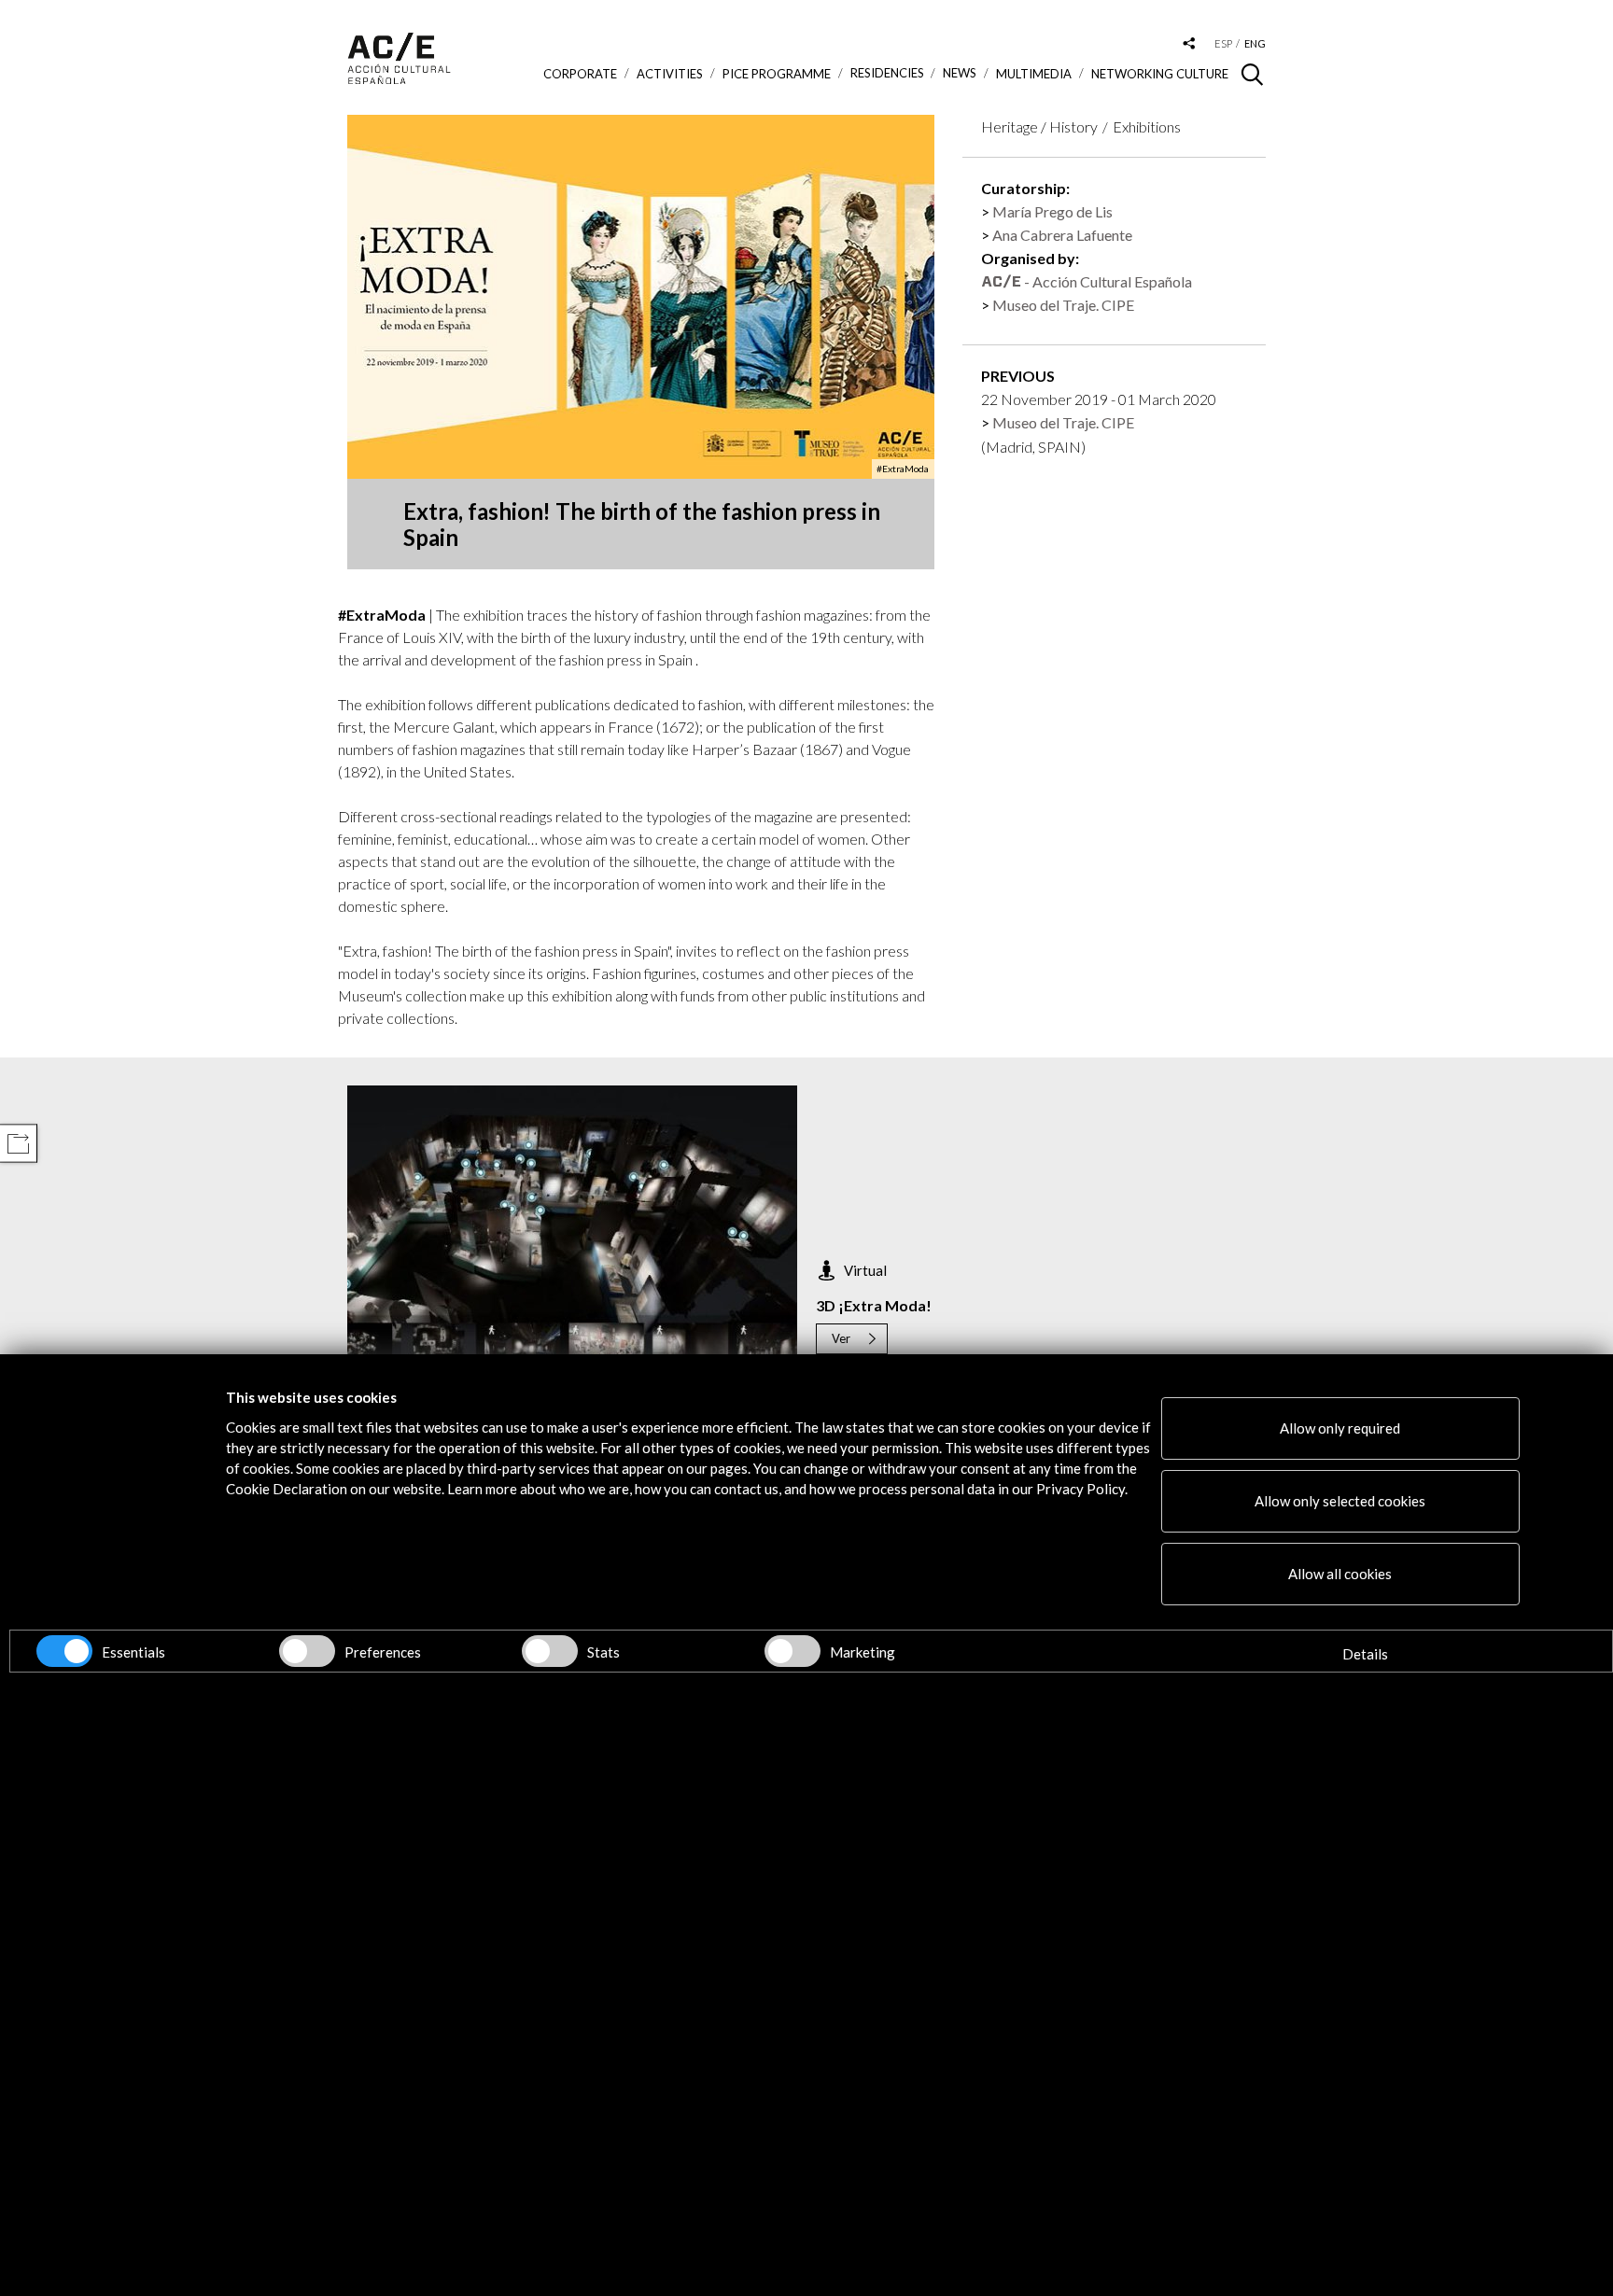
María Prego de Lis (1052, 211)
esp (1223, 43)
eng (1255, 43)
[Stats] (550, 1651)
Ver (841, 1338)
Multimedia (1034, 74)
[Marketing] (792, 1651)
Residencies (887, 73)
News (960, 73)
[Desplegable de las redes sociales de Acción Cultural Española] (1189, 44)
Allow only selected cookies (1340, 1501)
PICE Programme (777, 74)
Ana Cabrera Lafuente (1062, 235)
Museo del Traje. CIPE (1063, 305)
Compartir (18, 1144)
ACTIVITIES (670, 74)
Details (1365, 1654)
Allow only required (1340, 1428)
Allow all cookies (1340, 1574)
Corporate (580, 74)
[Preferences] (307, 1651)
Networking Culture (1160, 74)
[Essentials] (64, 1651)
